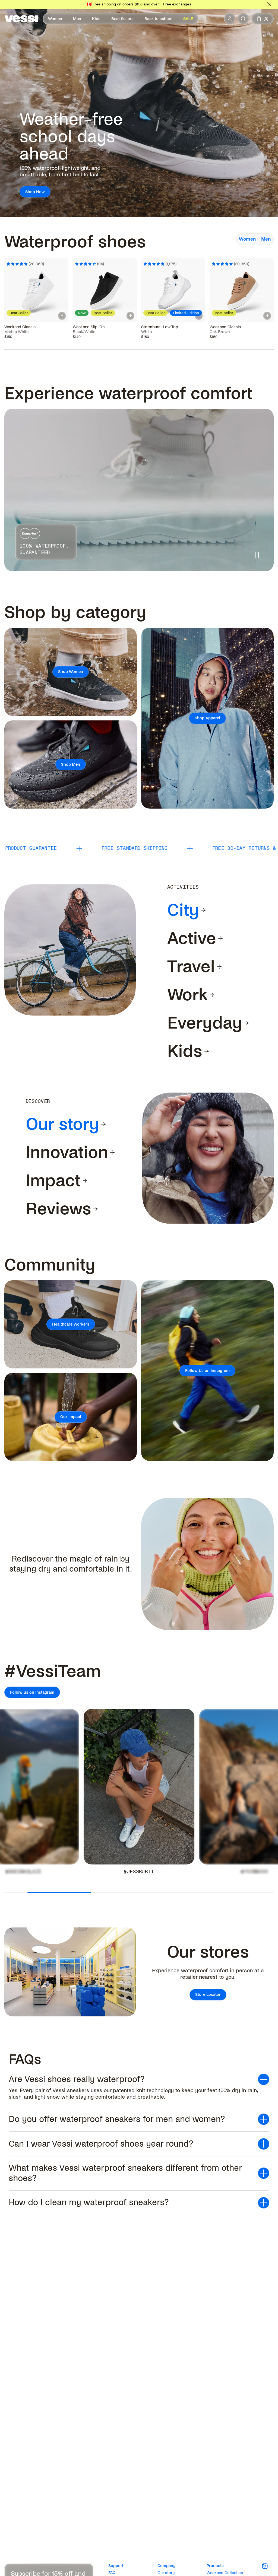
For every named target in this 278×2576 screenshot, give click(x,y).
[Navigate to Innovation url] (112, 1153)
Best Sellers (122, 19)
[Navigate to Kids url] (207, 1051)
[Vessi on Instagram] (268, 2566)
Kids (96, 19)
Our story (166, 2573)
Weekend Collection (225, 2573)
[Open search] (243, 19)
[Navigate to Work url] (212, 995)
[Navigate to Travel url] (219, 967)
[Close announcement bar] (269, 4)
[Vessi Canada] (21, 19)
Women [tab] (247, 239)
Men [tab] (266, 239)
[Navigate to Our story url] (103, 1124)
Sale (188, 19)
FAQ (112, 2573)
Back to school (158, 19)
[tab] (183, 910)
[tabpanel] (139, 285)
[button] (139, 2079)
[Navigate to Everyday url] (247, 1023)
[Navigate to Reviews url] (96, 1209)
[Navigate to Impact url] (85, 1181)
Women (55, 19)
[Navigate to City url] (203, 910)
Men (77, 19)
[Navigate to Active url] (220, 939)
